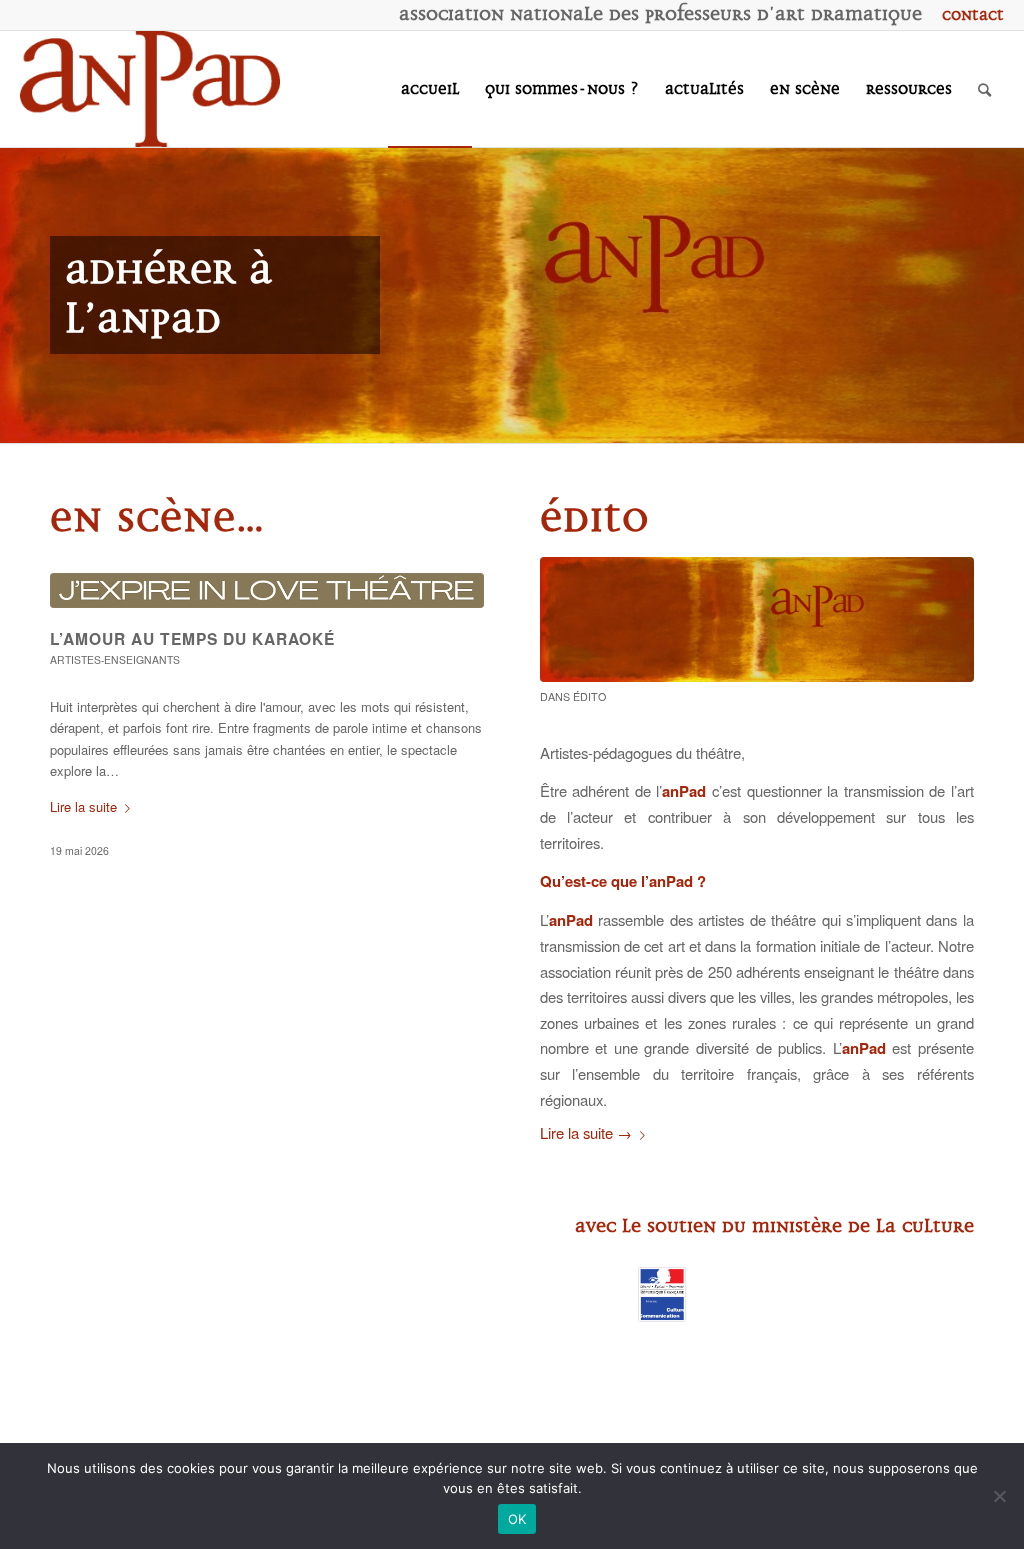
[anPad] (150, 89)
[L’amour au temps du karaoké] (267, 590)
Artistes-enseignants (115, 659)
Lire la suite (83, 806)
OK (517, 1519)
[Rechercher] (984, 89)
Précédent (17, 295)
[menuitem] (968, 15)
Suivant (1006, 295)
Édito (589, 696)
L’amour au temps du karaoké (192, 638)
